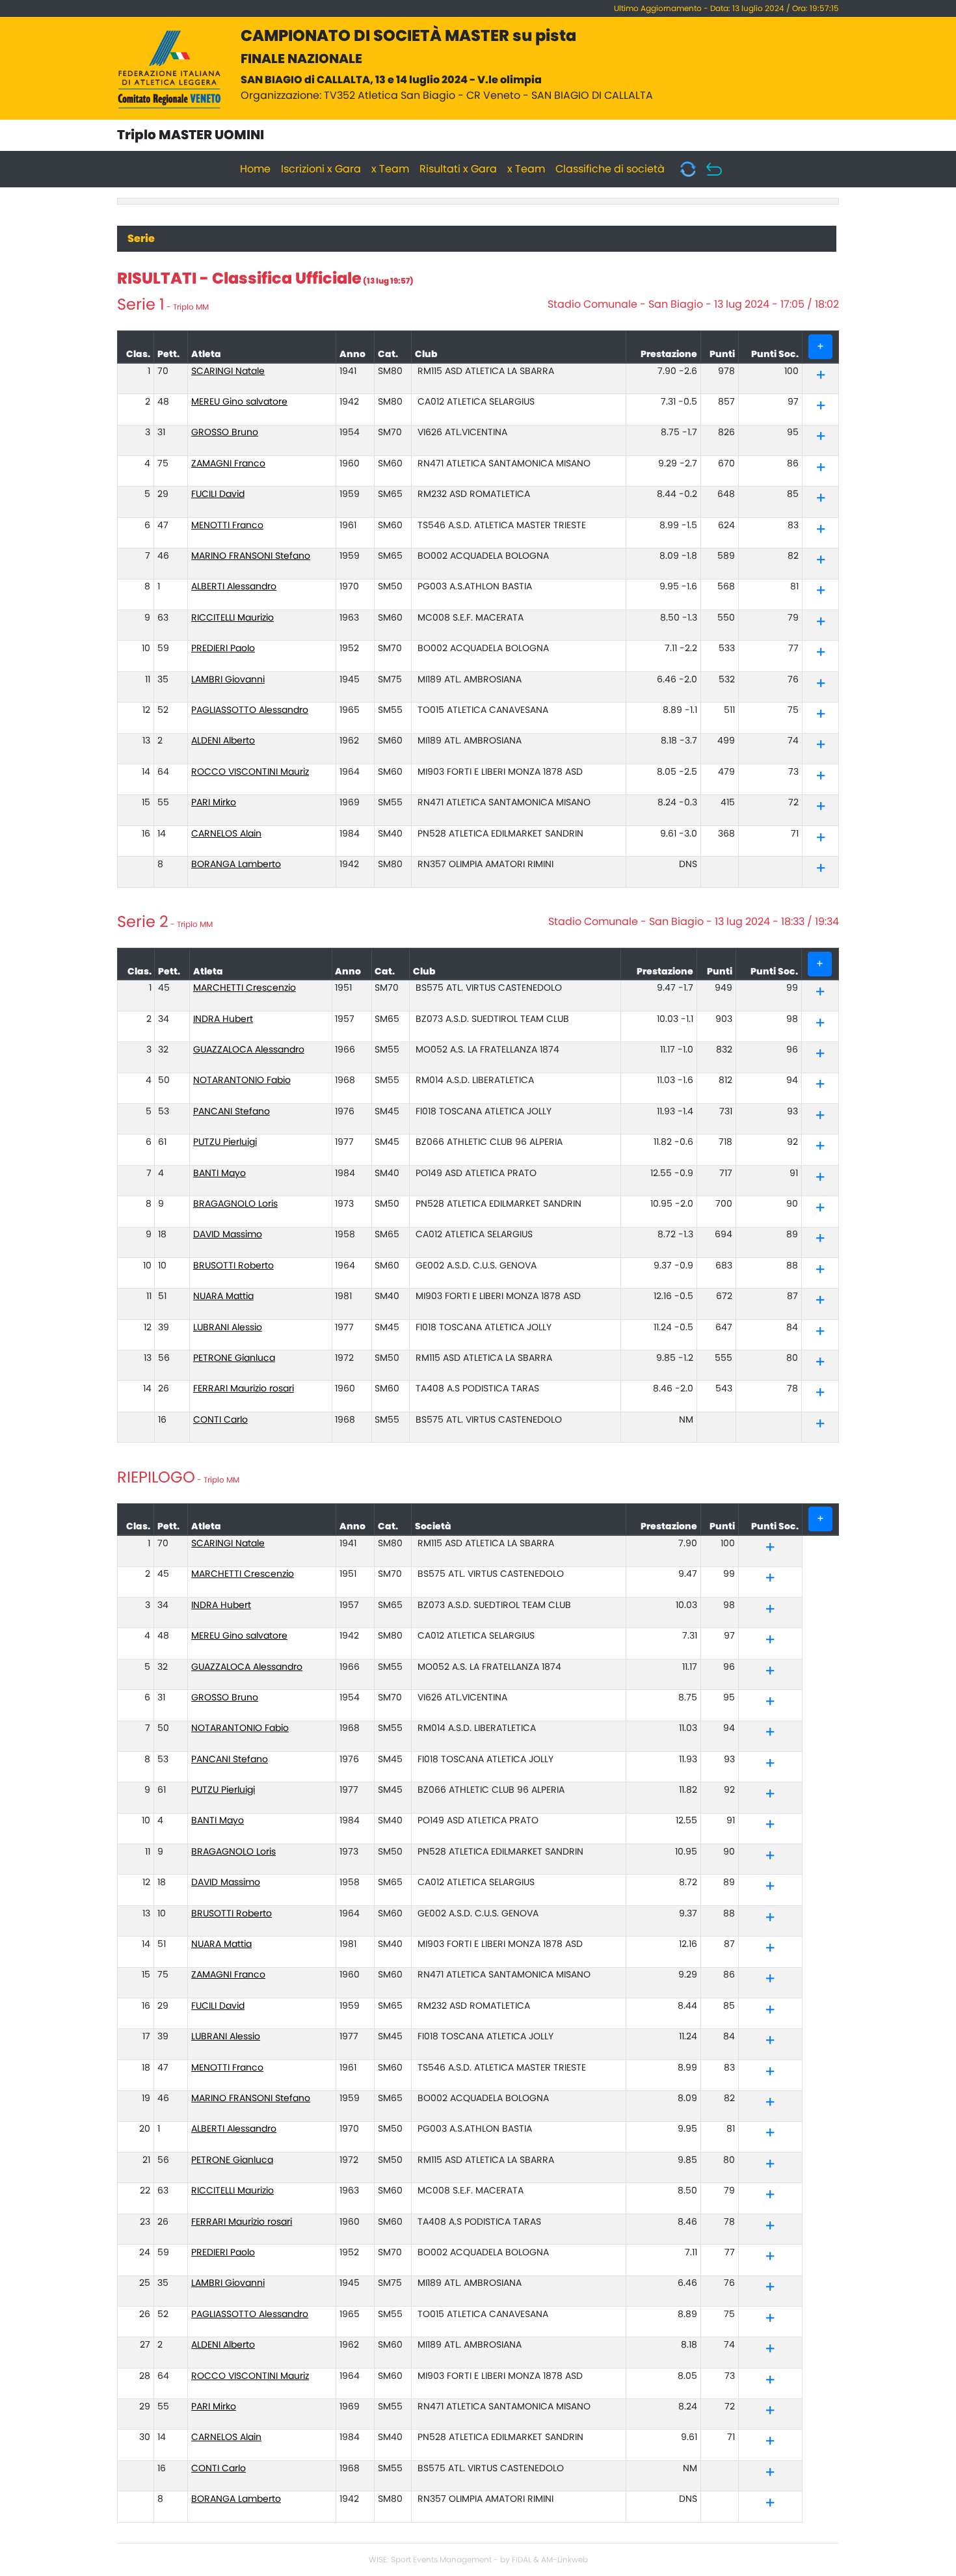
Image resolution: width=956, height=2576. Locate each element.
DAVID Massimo (228, 1235)
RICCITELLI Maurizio (232, 618)
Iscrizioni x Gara (321, 169)
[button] (821, 377)
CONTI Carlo (220, 1420)
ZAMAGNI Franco (228, 464)
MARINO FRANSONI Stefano (251, 556)
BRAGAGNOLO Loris (235, 1204)
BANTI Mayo (219, 1174)
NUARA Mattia (223, 1296)
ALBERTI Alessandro (234, 587)
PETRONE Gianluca (234, 1358)
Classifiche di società (610, 169)
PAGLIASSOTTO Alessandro (250, 710)
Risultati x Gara (458, 169)
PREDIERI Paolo (223, 649)
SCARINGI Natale (228, 371)
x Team (390, 169)
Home (255, 169)
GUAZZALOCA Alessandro (249, 1050)
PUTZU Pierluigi (225, 1142)
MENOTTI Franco (227, 526)
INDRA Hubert (223, 1019)
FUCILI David (218, 494)
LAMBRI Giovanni (228, 680)
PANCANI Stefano (232, 1112)
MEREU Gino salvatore (239, 402)
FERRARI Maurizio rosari (244, 1389)
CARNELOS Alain (226, 834)
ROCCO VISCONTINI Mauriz (250, 772)
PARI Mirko (214, 803)
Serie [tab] (141, 239)
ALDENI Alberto (223, 741)
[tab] (820, 376)
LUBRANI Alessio (228, 1328)
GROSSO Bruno (225, 433)
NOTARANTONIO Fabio (242, 1080)
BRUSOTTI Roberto (233, 1266)
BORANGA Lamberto (236, 865)
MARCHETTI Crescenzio (245, 988)
